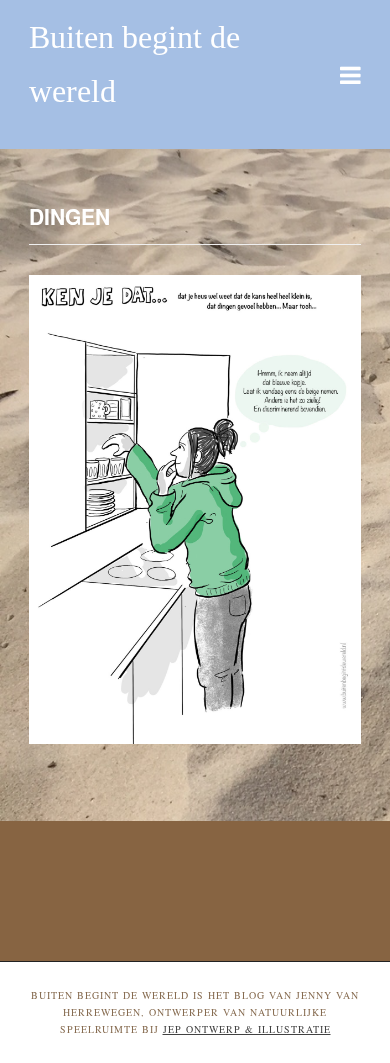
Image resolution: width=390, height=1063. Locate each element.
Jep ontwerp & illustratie (247, 1029)
